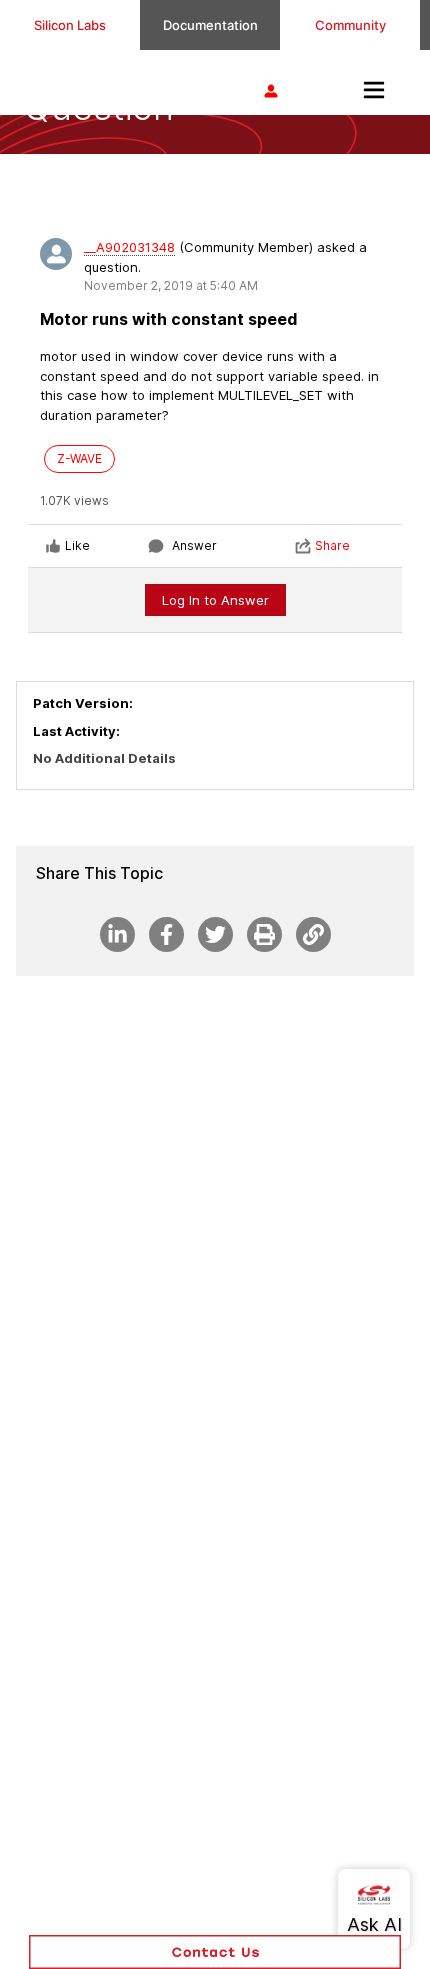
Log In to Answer (215, 600)
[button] (215, 1952)
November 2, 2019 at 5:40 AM (171, 285)
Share (332, 545)
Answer (194, 545)
